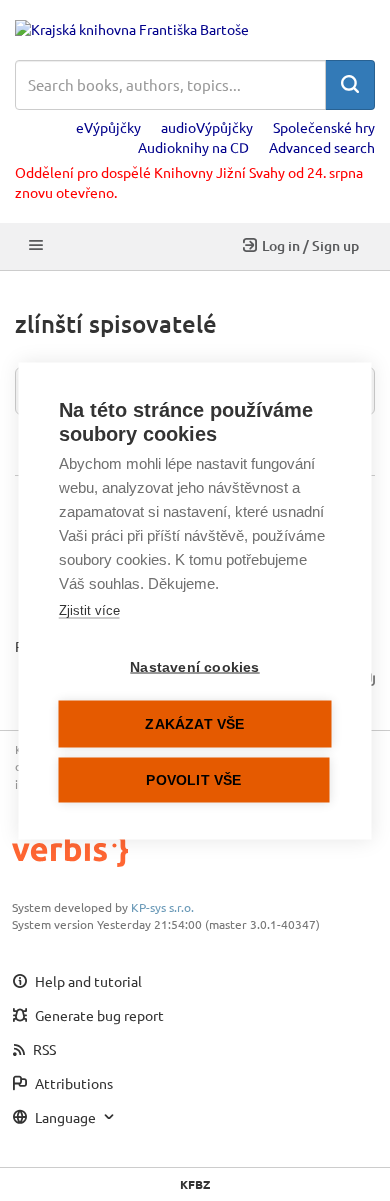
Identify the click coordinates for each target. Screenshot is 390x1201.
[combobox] (170, 85)
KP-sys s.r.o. (162, 907)
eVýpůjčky (108, 127)
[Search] (350, 85)
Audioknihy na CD (193, 147)
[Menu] (36, 246)
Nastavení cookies (194, 666)
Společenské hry (324, 127)
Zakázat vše (194, 723)
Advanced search (322, 147)
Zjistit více (89, 609)
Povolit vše (193, 779)
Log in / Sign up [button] (310, 245)
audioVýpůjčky (207, 127)
